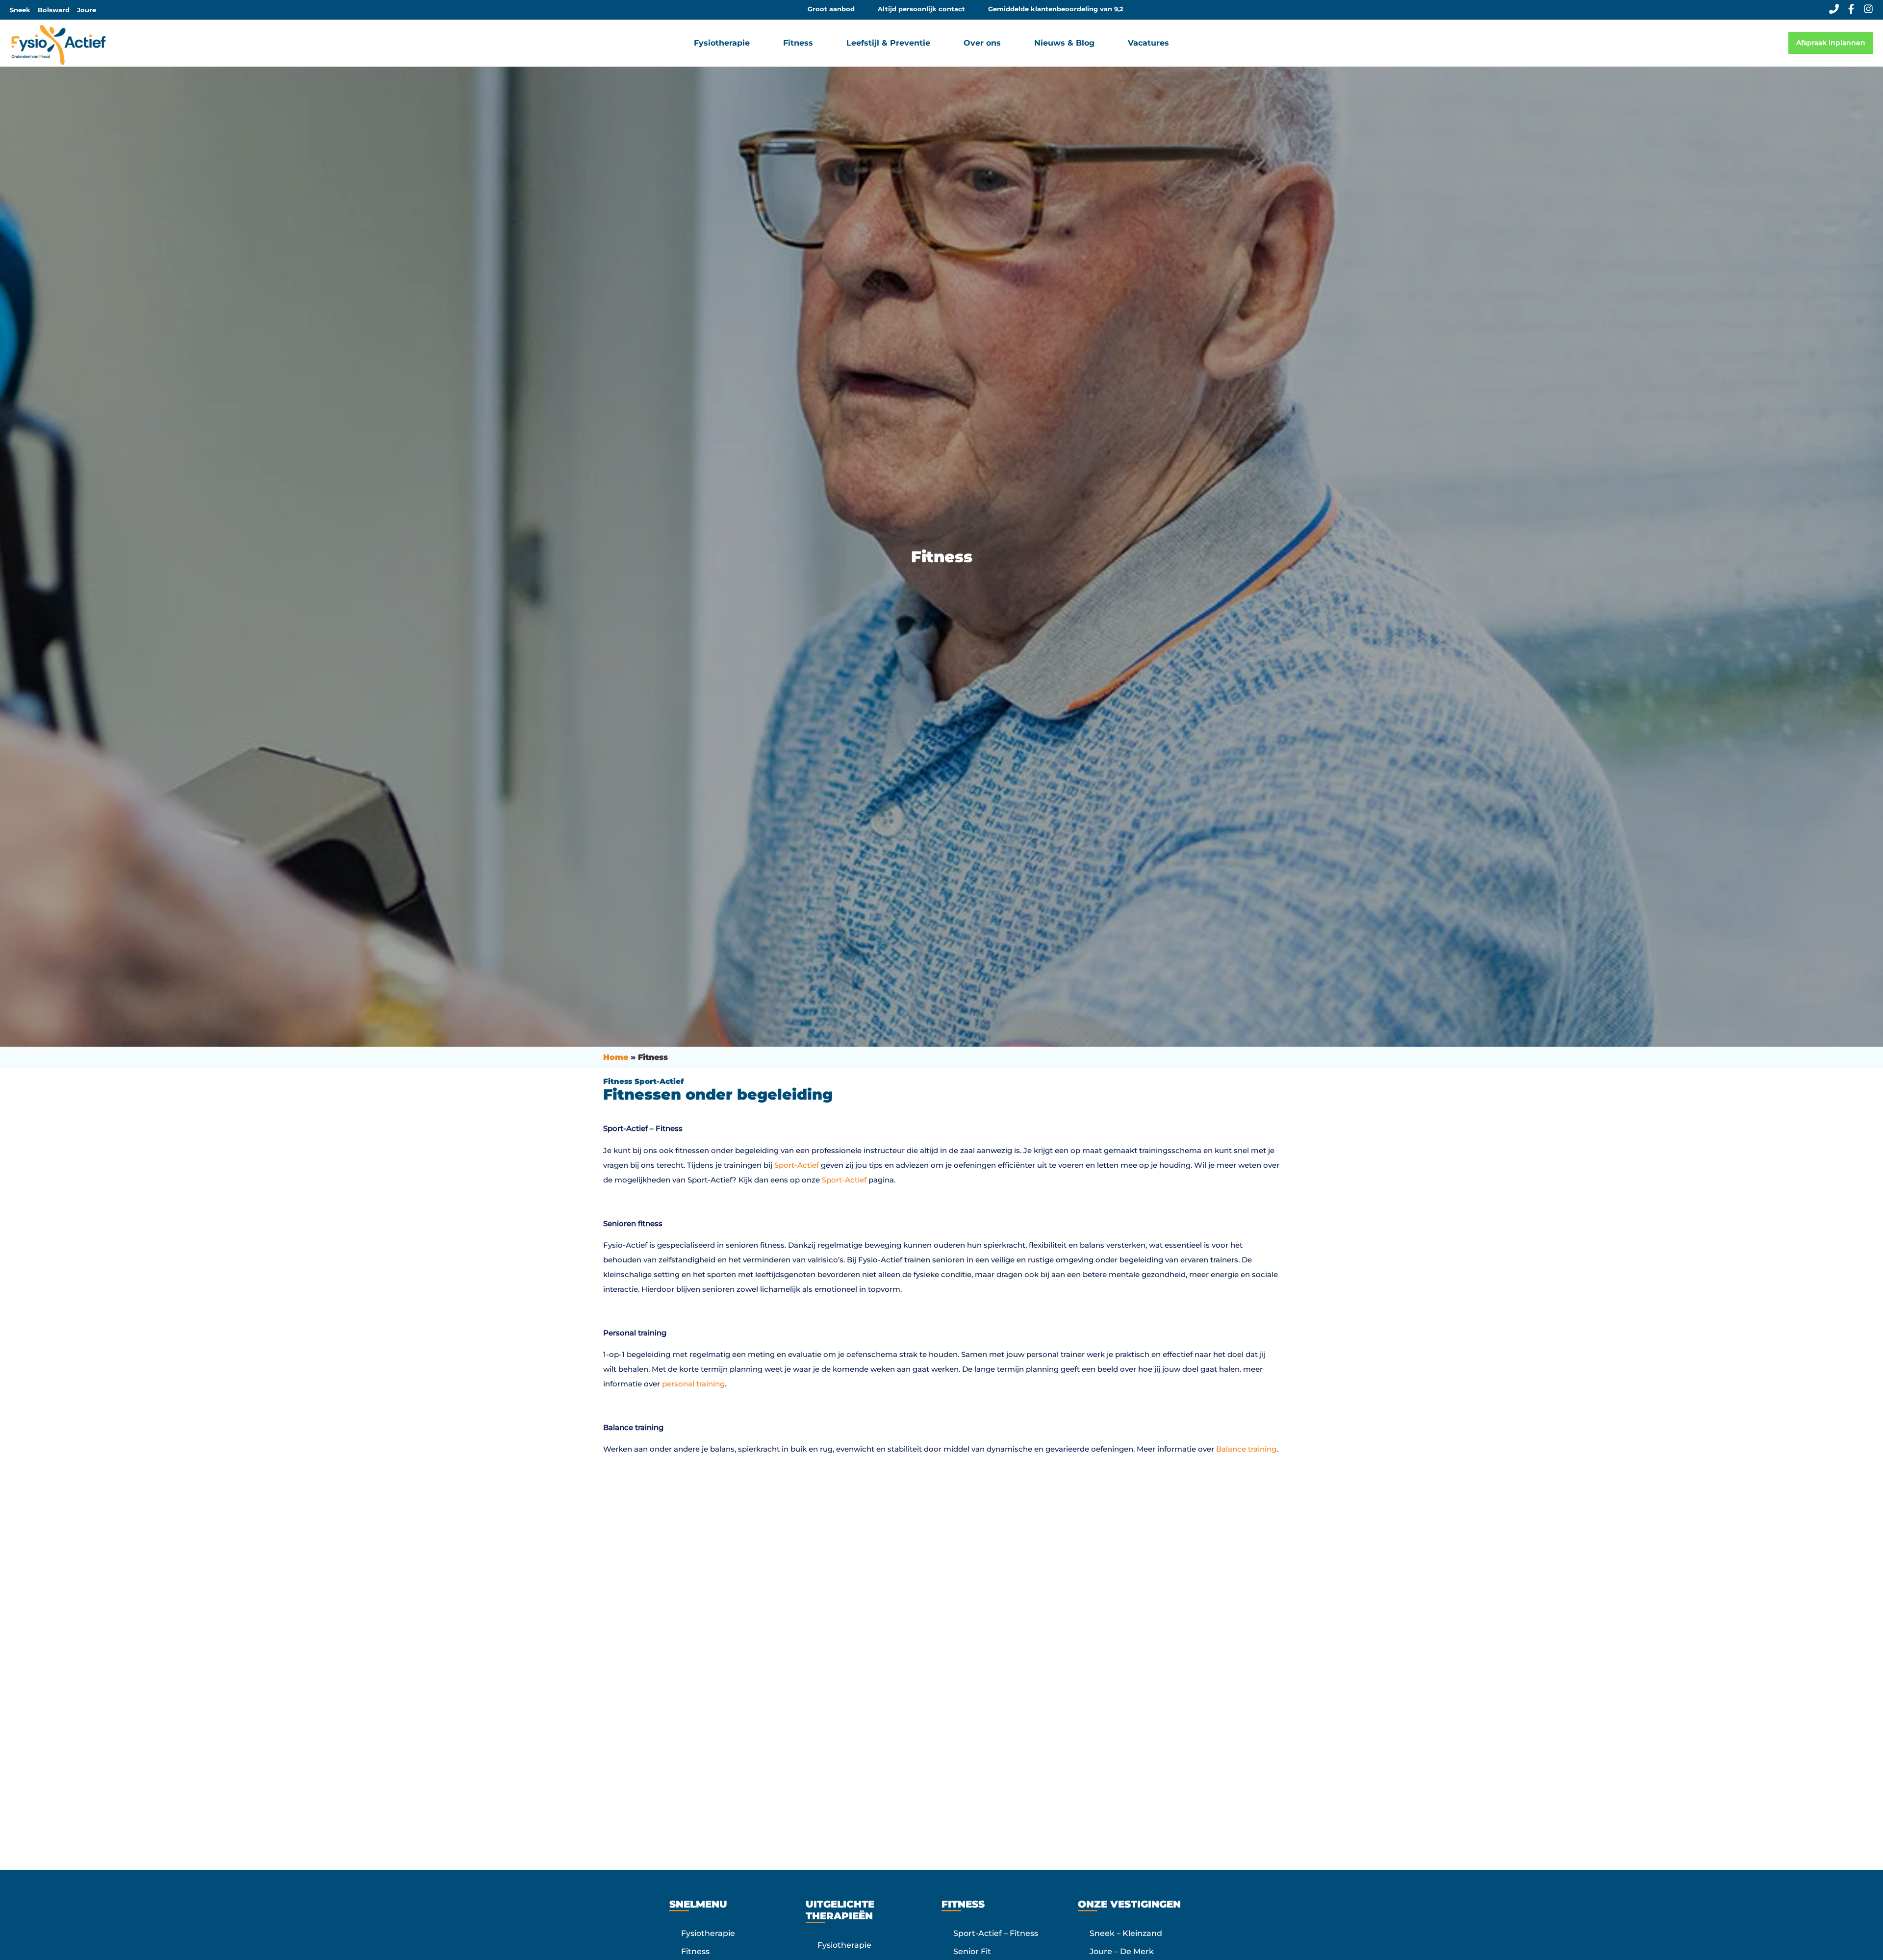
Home (616, 1057)
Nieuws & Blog (1064, 43)
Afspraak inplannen (1831, 43)
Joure (87, 10)
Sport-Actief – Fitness (996, 1933)
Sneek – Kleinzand (1126, 1933)
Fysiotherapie (708, 1933)
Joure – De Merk (1122, 1951)
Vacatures (1148, 43)
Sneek (20, 10)
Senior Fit (972, 1951)
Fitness (695, 1951)
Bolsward (54, 10)
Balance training (1246, 1449)
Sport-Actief (797, 1165)
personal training (693, 1384)
